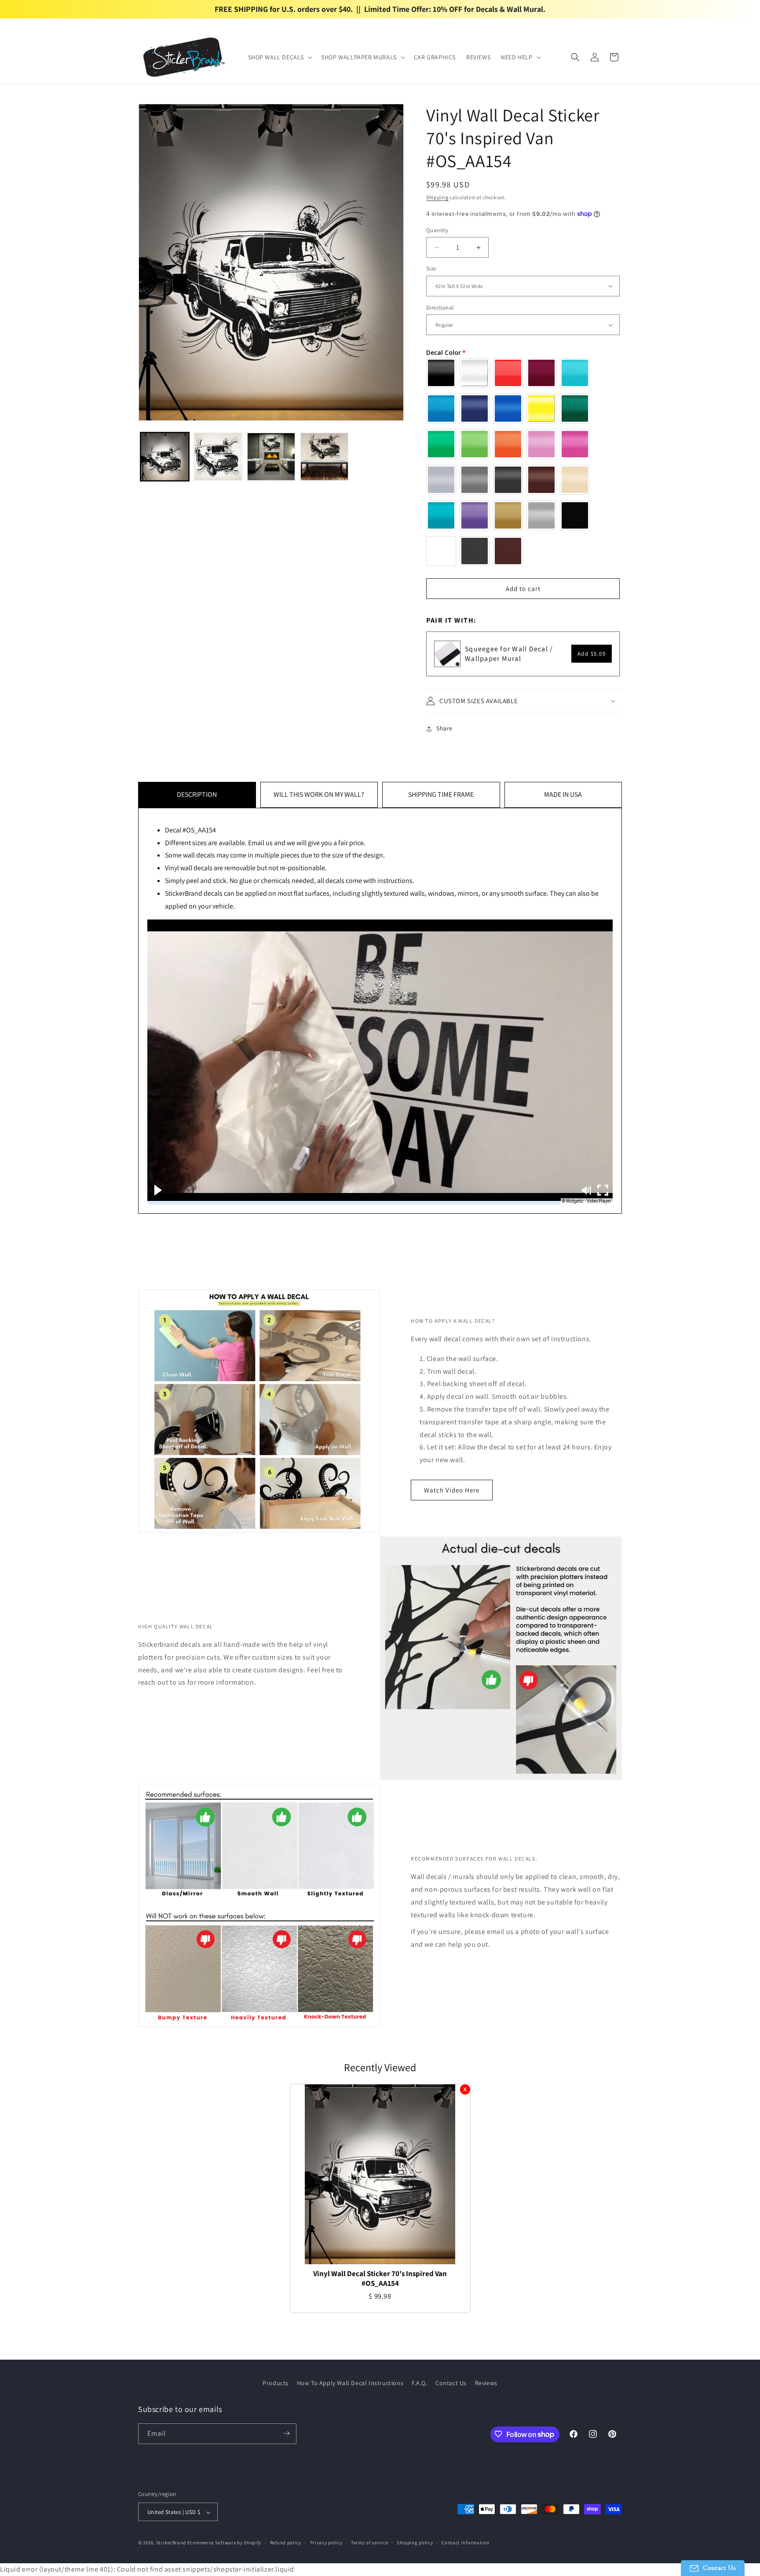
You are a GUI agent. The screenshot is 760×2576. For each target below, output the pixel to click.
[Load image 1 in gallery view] (165, 457)
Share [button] (444, 728)
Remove (465, 2089)
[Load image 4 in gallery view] (324, 457)
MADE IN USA (563, 794)
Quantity (437, 230)
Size (431, 268)
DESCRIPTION (197, 794)
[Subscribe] (286, 2433)
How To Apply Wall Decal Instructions (350, 2383)
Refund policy (286, 2543)
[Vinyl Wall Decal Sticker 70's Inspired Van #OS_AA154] (380, 2174)
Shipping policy (415, 2543)
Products (276, 2383)
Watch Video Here (452, 1490)
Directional (440, 308)
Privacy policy (326, 2543)
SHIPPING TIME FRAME (441, 794)
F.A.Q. (420, 2383)
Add (592, 654)
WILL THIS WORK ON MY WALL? (319, 794)
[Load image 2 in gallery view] (218, 457)
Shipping (437, 197)
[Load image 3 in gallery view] (271, 457)
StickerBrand (171, 2543)
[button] (280, 57)
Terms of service (369, 2543)
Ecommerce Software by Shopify (224, 2543)
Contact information (465, 2543)
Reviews (486, 2383)
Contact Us (451, 2383)
